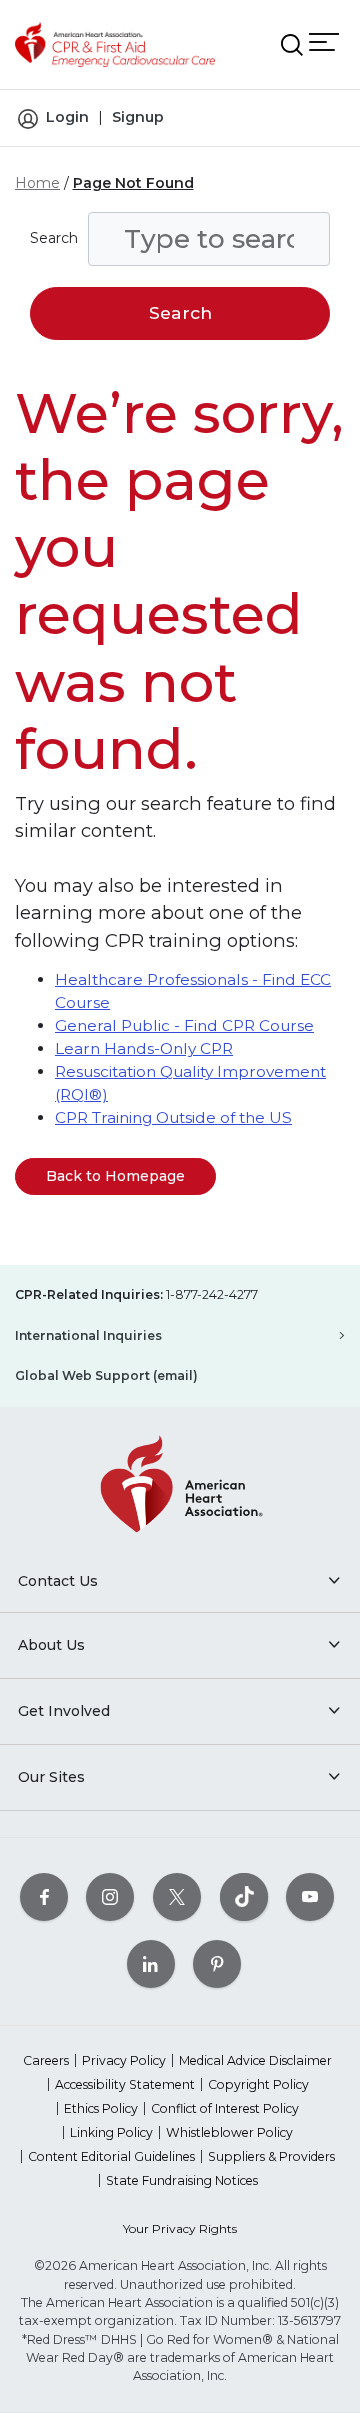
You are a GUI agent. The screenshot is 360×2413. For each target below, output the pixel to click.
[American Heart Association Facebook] (44, 1897)
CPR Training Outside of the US (173, 1117)
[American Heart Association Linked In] (151, 1964)
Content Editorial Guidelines (111, 2156)
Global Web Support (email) (106, 1375)
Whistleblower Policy (229, 2132)
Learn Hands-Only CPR (144, 1048)
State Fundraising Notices (182, 2180)
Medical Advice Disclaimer (255, 2060)
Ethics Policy (101, 2108)
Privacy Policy (124, 2060)
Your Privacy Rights (180, 2228)
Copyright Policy (258, 2084)
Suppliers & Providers (271, 2156)
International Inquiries (88, 1335)
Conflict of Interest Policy (225, 2108)
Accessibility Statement (125, 2084)
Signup (138, 117)
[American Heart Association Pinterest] (217, 1964)
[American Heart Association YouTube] (310, 1897)
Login (67, 117)
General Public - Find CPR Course (184, 1025)
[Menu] (324, 41)
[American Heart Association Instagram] (110, 1897)
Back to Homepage (115, 1176)
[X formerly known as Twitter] (177, 1897)
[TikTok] (244, 1897)
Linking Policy (111, 2132)
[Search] (292, 45)
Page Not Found (133, 183)
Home (37, 183)
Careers (46, 2060)
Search (54, 238)
